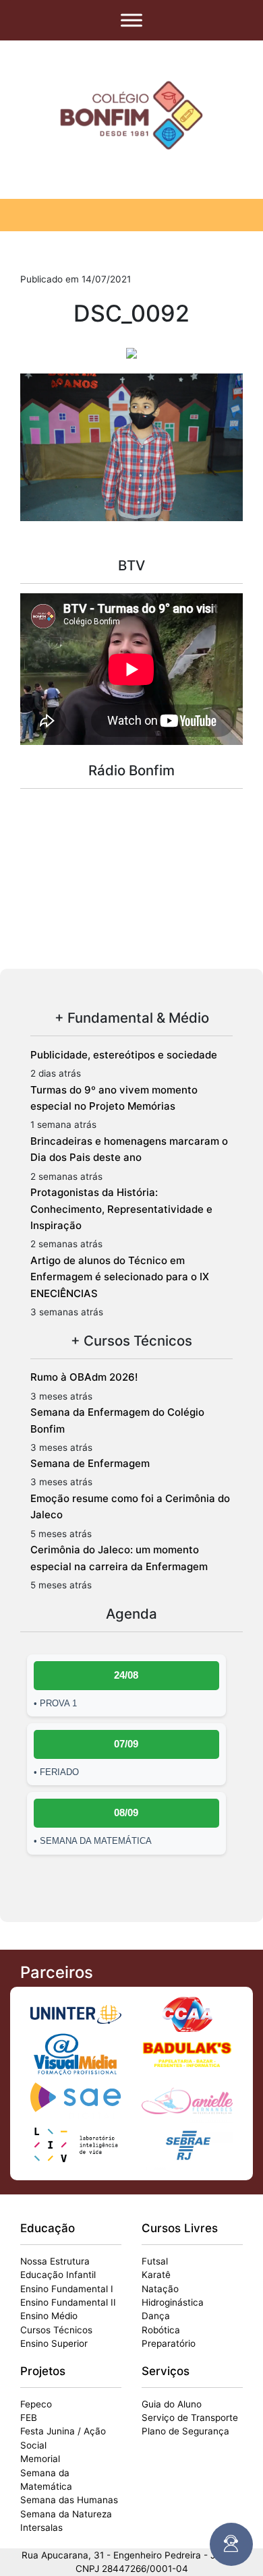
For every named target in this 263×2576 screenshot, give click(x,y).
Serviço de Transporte (190, 2418)
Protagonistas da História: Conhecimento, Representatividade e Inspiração (121, 1209)
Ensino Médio (49, 2316)
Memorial (40, 2459)
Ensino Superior (54, 2343)
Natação (160, 2289)
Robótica (161, 2330)
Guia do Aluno (172, 2404)
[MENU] (131, 20)
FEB (29, 2418)
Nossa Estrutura (55, 2261)
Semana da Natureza (66, 2514)
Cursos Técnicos (56, 2330)
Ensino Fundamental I (67, 2289)
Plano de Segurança (185, 2431)
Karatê (156, 2275)
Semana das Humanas (69, 2500)
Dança (156, 2316)
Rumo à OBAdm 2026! (84, 1377)
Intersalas (41, 2527)
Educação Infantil (58, 2275)
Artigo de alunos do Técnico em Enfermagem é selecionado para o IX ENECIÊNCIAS (120, 1277)
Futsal (155, 2261)
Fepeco (36, 2404)
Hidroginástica (173, 2302)
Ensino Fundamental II (68, 2302)
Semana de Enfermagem (90, 1463)
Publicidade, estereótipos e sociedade (124, 1055)
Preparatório (169, 2343)
